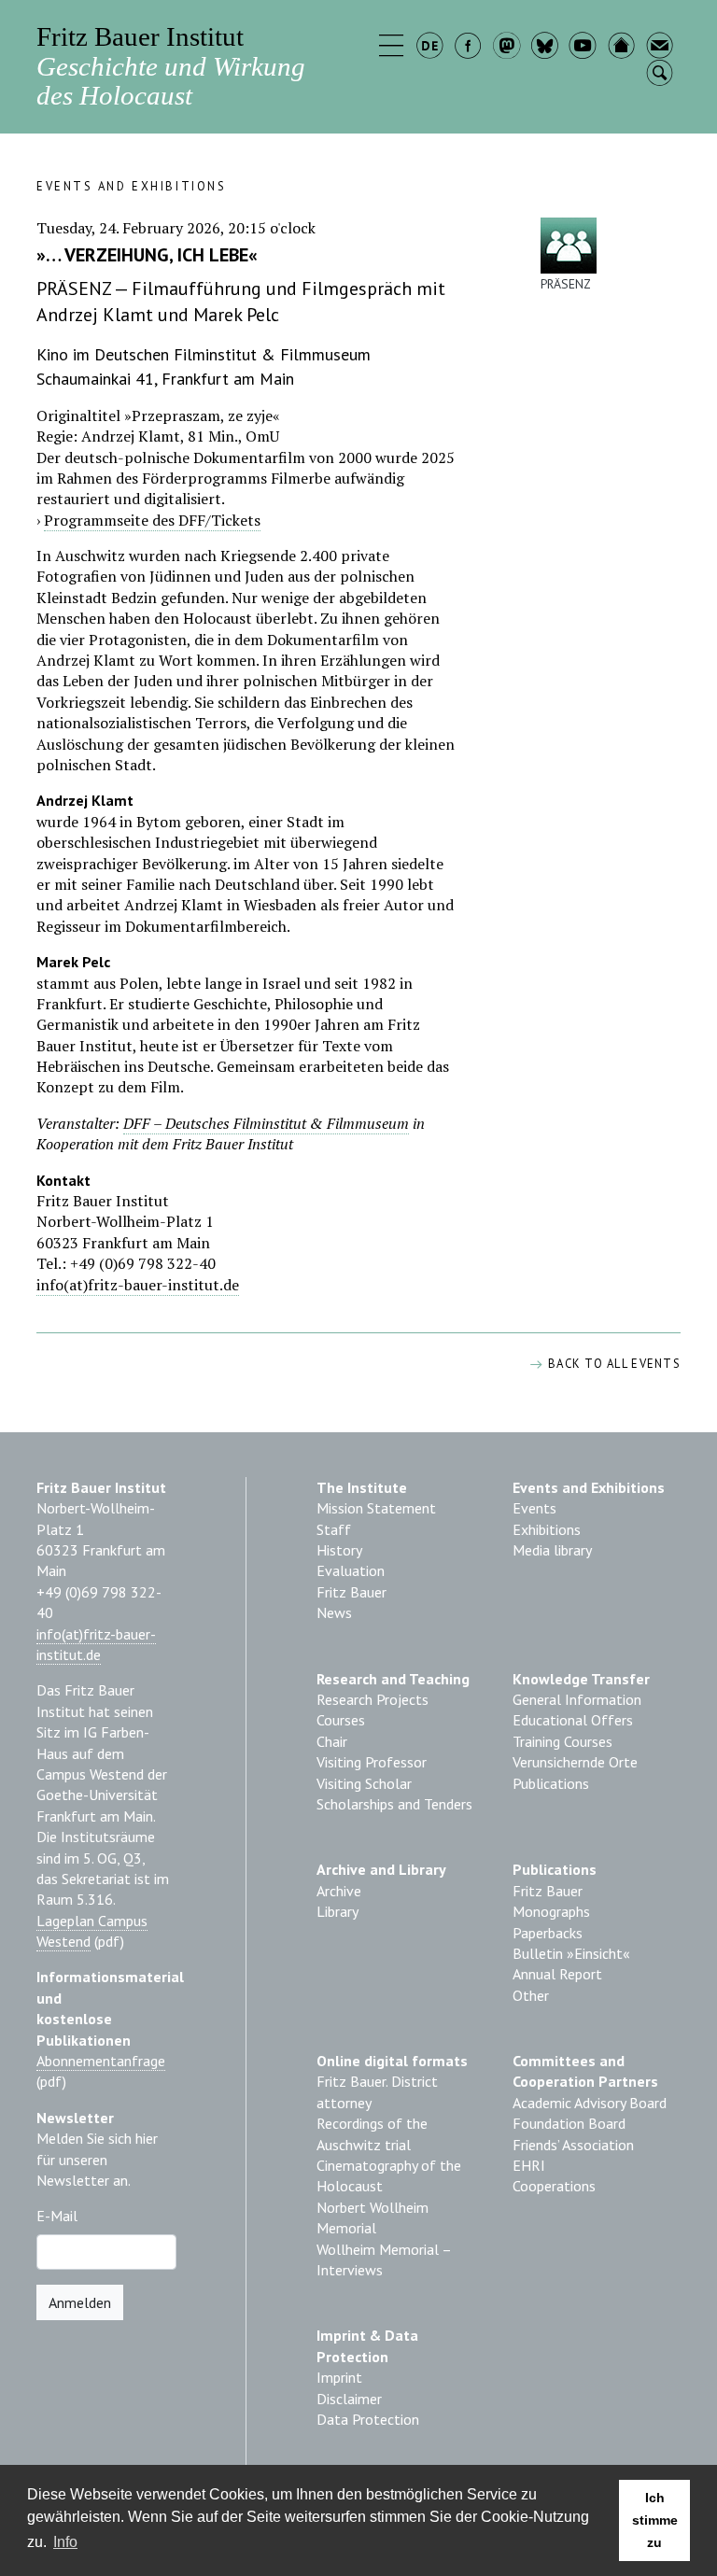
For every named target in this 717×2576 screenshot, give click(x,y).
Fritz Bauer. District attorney (377, 2091)
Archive (339, 1891)
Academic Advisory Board (590, 2103)
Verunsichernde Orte (575, 1762)
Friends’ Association (573, 2145)
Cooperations (554, 2186)
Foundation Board (569, 2123)
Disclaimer (349, 2399)
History (339, 1550)
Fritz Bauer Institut (171, 66)
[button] (394, 48)
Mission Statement (376, 1508)
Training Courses (562, 1741)
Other (531, 1995)
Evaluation (351, 1570)
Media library (552, 1550)
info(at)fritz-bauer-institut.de (138, 1285)
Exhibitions (547, 1529)
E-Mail (57, 2216)
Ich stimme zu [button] (655, 2520)
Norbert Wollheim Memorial (373, 2217)
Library (337, 1911)
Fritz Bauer (351, 1592)
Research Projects (373, 1699)
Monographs (551, 1911)
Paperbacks (548, 1933)
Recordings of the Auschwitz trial (372, 2133)
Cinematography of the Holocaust (389, 2175)
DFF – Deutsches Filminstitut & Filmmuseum (266, 1123)
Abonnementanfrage (101, 2061)
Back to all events (612, 1364)
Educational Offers (573, 1720)
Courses (341, 1720)
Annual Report (557, 1974)
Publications (551, 1783)
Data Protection (368, 2419)
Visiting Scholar (364, 1783)
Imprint (339, 2377)
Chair (332, 1741)
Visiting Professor (372, 1762)
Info (65, 2542)
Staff (334, 1529)
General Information (577, 1699)
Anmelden (80, 2302)
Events (534, 1508)
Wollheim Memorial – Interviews (384, 2259)
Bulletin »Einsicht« (571, 1953)
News (334, 1612)
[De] (432, 48)
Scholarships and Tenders (394, 1804)
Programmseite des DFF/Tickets (152, 520)
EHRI (529, 2165)
